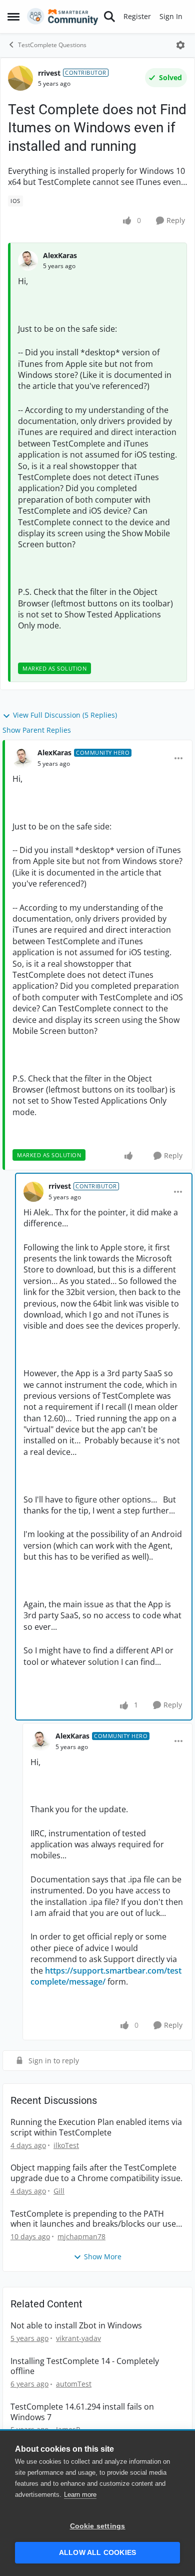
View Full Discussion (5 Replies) (65, 715)
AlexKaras (60, 255)
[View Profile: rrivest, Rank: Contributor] (20, 78)
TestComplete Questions (52, 45)
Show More (103, 2257)
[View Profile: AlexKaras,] (28, 261)
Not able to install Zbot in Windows (76, 2326)
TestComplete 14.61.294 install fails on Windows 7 (82, 2412)
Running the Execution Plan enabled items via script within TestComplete (96, 2127)
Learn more (80, 2495)
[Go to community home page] (63, 17)
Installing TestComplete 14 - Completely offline (85, 2367)
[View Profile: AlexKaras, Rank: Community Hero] (22, 758)
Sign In (171, 16)
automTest (74, 2384)
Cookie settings (98, 2526)
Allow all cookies (97, 2553)
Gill (59, 2191)
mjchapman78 (81, 2236)
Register (137, 16)
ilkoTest (66, 2145)
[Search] (109, 17)
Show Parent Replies (37, 730)
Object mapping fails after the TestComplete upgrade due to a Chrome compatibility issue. (96, 2173)
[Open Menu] (180, 45)
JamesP (68, 2429)
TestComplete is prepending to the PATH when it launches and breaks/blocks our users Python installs (97, 2219)
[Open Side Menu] (13, 17)
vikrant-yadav (78, 2338)
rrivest (49, 73)
